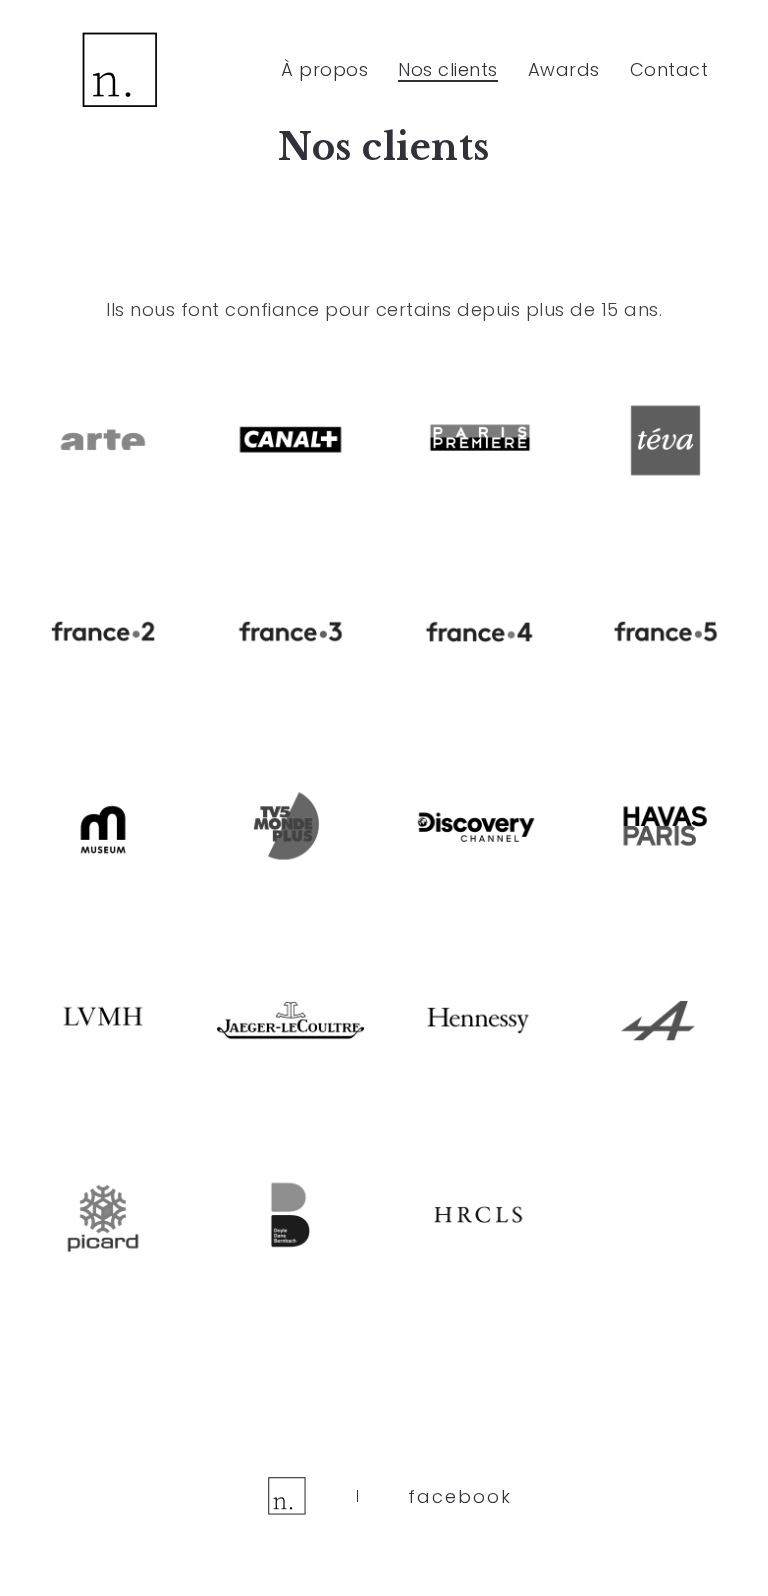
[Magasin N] (120, 70)
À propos (324, 69)
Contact (669, 69)
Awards (564, 69)
